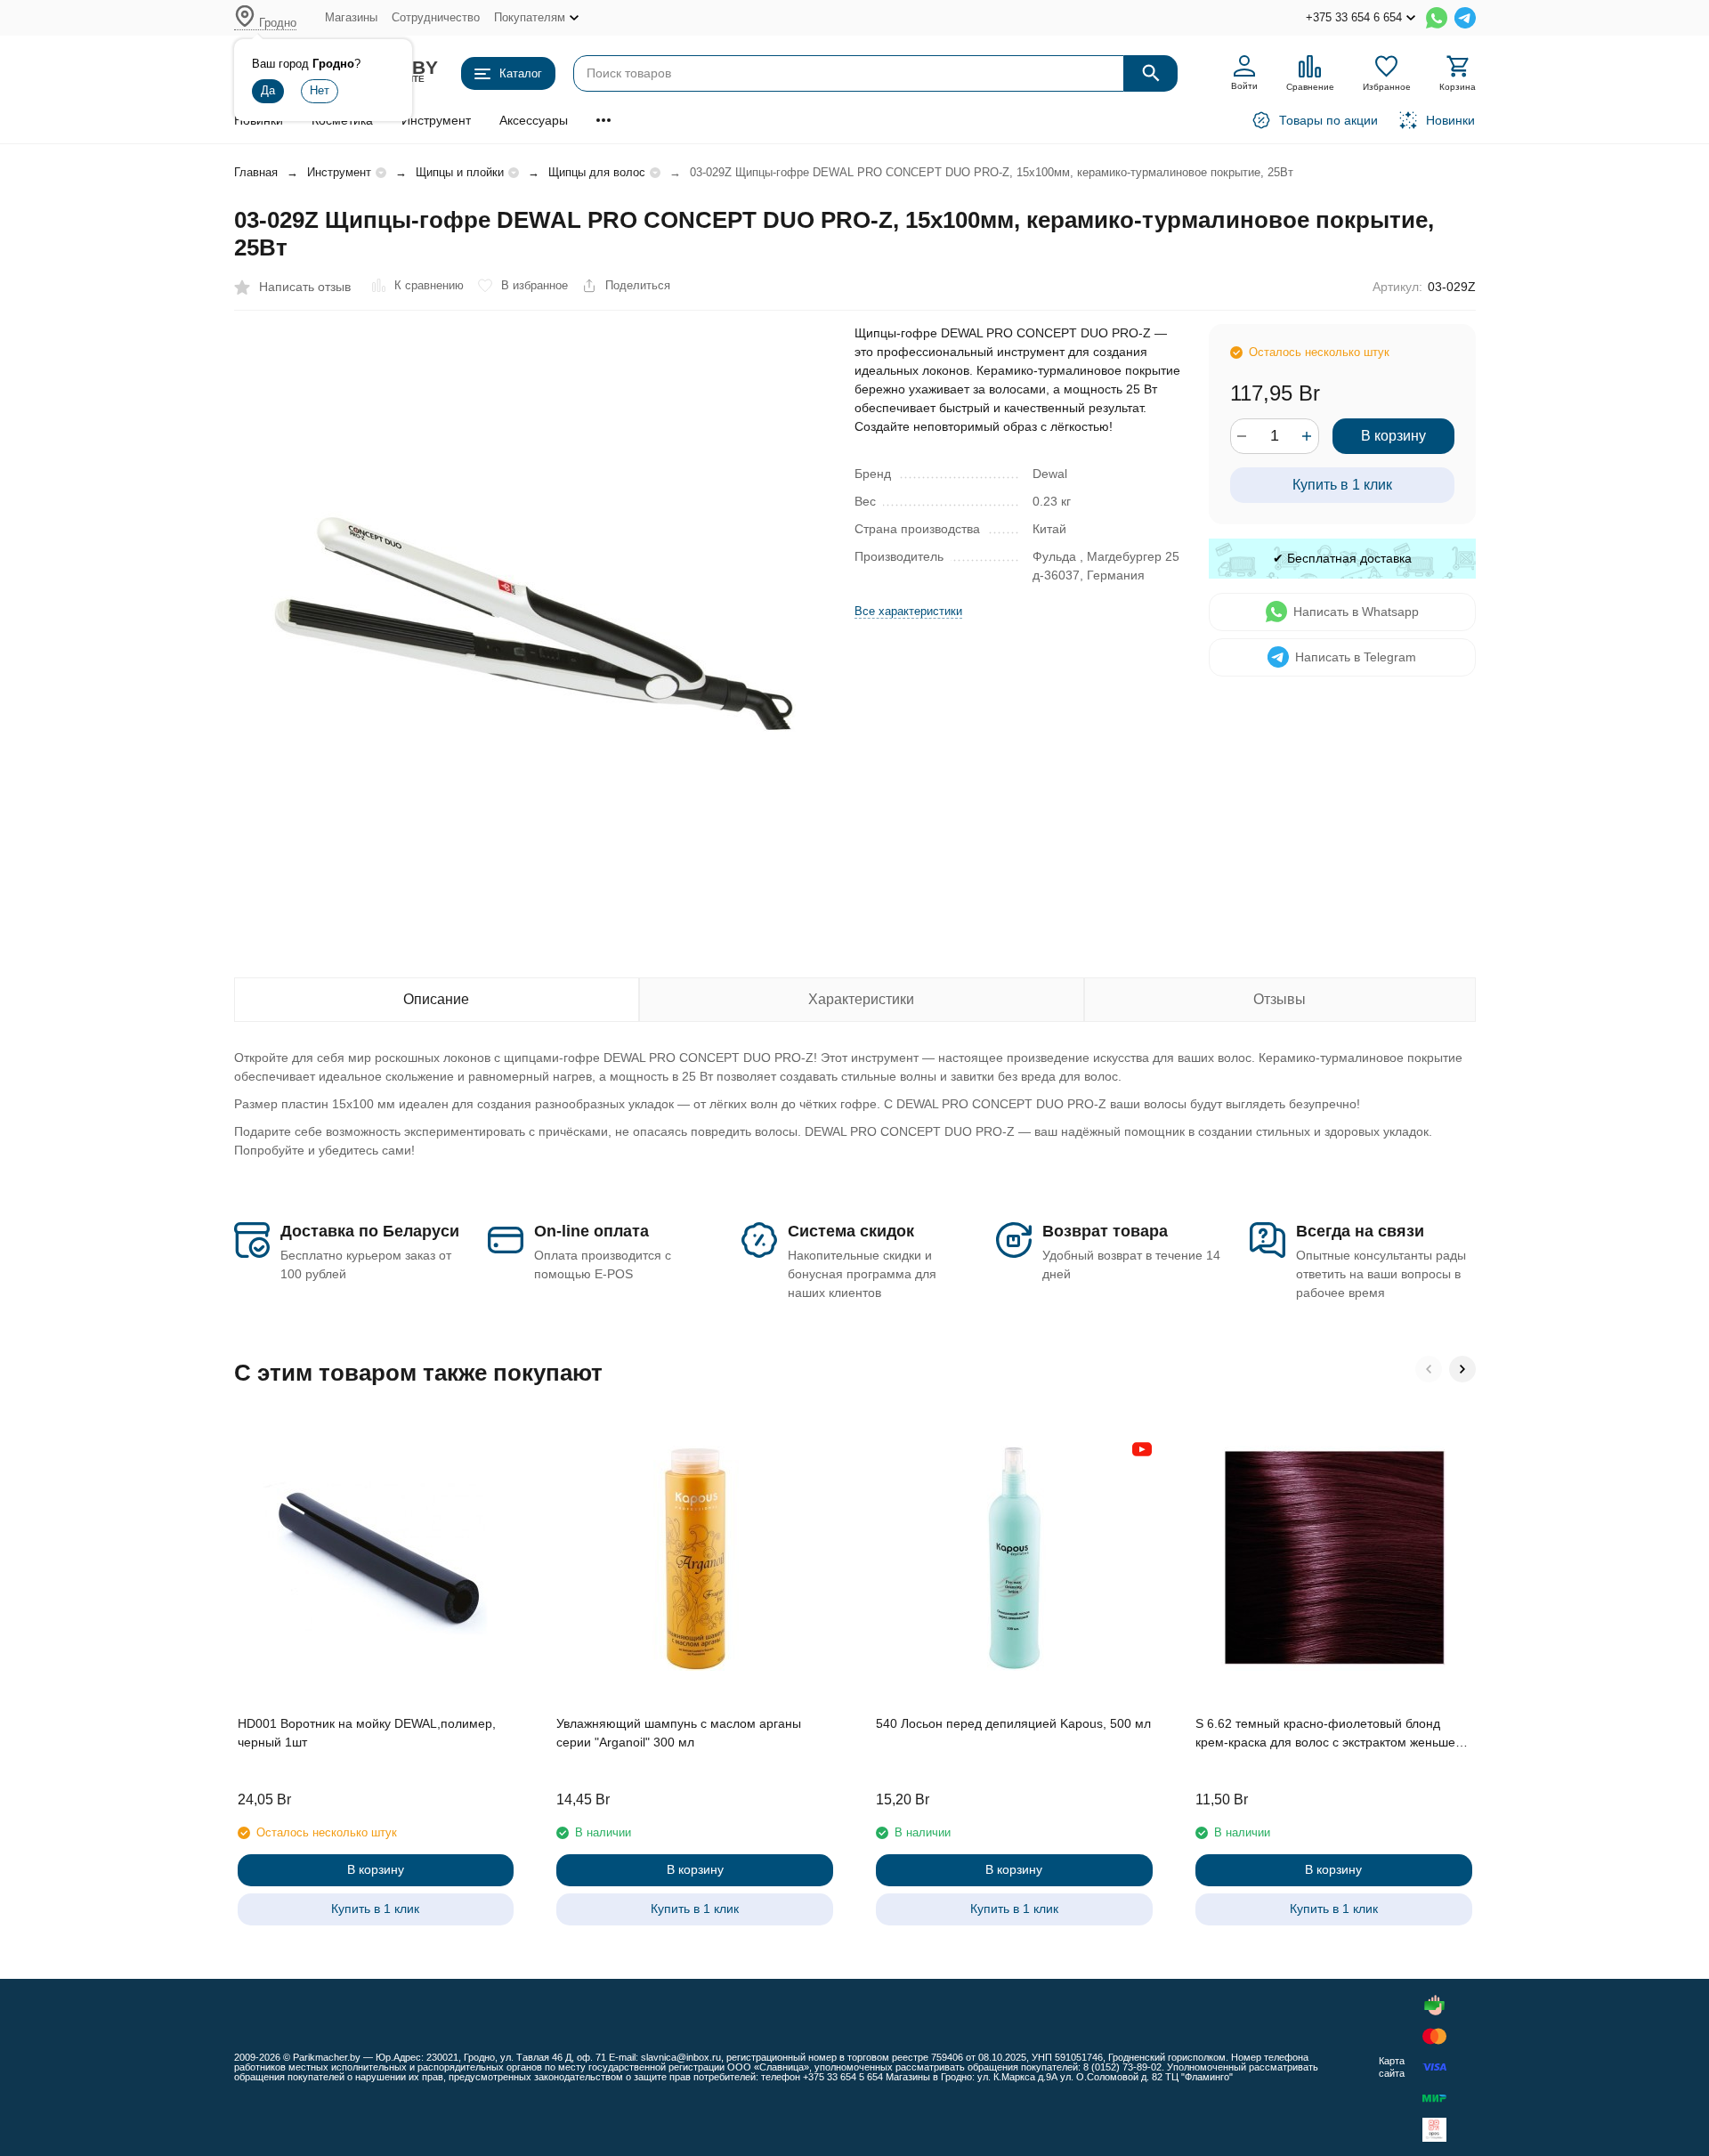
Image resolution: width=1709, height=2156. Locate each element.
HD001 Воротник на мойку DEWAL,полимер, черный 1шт (367, 1733)
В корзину (1393, 436)
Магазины (351, 17)
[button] (1429, 1369)
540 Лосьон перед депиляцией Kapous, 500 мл (1013, 1723)
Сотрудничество (436, 17)
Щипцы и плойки (460, 172)
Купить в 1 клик (1342, 485)
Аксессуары (534, 120)
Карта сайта (1392, 2067)
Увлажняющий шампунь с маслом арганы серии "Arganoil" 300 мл (679, 1733)
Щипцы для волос (597, 172)
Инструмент (436, 120)
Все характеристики (908, 611)
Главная (256, 172)
